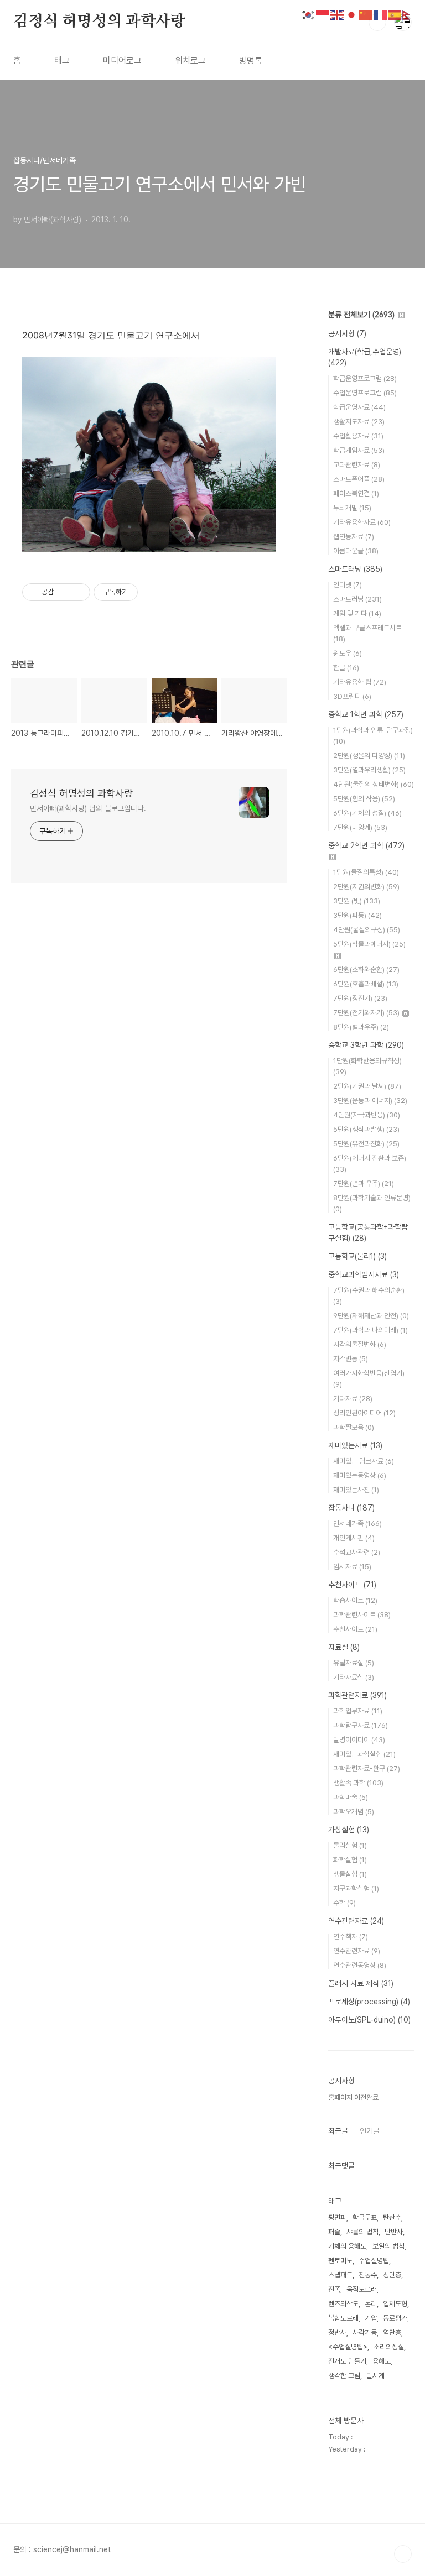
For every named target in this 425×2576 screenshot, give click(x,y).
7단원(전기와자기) (366, 1013)
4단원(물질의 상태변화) (374, 784)
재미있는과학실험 (364, 1754)
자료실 (344, 1647)
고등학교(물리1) (357, 1256)
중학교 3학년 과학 (366, 1045)
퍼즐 (334, 2232)
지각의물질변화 (360, 1344)
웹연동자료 (354, 537)
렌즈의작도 (343, 2304)
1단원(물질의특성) (366, 872)
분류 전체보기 (361, 315)
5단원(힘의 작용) (364, 799)
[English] (338, 14)
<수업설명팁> (348, 2347)
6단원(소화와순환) (366, 970)
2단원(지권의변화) (366, 887)
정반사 (337, 2332)
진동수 (368, 2275)
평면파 (337, 2217)
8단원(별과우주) (361, 1027)
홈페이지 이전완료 (353, 2097)
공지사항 (347, 333)
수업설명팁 (374, 2261)
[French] (381, 14)
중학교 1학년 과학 (366, 714)
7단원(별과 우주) (364, 1184)
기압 (371, 2318)
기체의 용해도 (347, 2246)
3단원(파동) (357, 915)
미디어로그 (122, 61)
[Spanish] (395, 14)
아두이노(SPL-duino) (369, 2020)
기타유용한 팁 (360, 682)
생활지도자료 (359, 422)
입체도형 (395, 2304)
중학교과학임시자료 (364, 1274)
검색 (377, 22)
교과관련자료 (357, 465)
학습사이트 (355, 1600)
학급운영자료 (359, 407)
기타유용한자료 (362, 522)
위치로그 (190, 61)
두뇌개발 (352, 508)
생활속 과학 (358, 1783)
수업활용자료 (358, 436)
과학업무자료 (358, 1711)
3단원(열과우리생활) (369, 770)
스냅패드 (340, 2275)
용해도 (382, 2361)
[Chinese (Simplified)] (366, 14)
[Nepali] (410, 14)
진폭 (334, 2289)
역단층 (392, 2332)
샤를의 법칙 (362, 2232)
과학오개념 (354, 1812)
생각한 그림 (344, 2376)
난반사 (394, 2232)
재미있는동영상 (360, 1475)
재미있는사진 (356, 1490)
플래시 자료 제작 (361, 1983)
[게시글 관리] (78, 592)
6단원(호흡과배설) (366, 984)
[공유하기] (64, 592)
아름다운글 (356, 551)
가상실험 (349, 1830)
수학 (344, 1903)
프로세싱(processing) (369, 2002)
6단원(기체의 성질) (367, 813)
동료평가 (395, 2318)
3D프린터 (352, 696)
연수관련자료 (356, 1921)
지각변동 (351, 1359)
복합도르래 (343, 2318)
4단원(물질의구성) (367, 930)
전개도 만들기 (347, 2361)
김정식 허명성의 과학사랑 (99, 22)
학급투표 (365, 2217)
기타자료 (353, 1399)
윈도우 (348, 653)
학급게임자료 (359, 450)
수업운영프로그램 (365, 393)
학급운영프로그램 (365, 378)
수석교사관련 (357, 1552)
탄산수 (392, 2217)
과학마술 (351, 1797)
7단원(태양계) (360, 827)
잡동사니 (351, 1508)
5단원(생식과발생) (366, 1129)
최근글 (338, 2131)
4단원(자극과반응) (367, 1115)
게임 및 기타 (357, 613)
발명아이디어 (359, 1740)
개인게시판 (354, 1538)
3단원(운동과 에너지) (370, 1101)
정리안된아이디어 (364, 1413)
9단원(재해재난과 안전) (371, 1316)
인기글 (370, 2131)
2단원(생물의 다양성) (369, 756)
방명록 (251, 61)
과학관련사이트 (362, 1615)
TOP (403, 2554)
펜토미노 (340, 2261)
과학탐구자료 (361, 1725)
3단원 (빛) (357, 901)
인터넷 (348, 585)
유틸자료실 (354, 1663)
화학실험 (350, 1860)
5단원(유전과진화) (366, 1144)
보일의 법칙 (388, 2246)
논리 (371, 2304)
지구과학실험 (356, 1888)
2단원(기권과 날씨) (367, 1086)
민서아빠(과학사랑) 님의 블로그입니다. (88, 808)
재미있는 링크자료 (364, 1461)
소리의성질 (389, 2347)
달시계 (375, 2376)
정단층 (392, 2275)
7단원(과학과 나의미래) (370, 1330)
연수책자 (351, 1937)
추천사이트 (352, 1585)
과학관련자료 (357, 1695)
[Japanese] (352, 14)
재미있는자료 (355, 1445)
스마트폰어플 (359, 479)
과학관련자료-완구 (367, 1768)
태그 (62, 61)
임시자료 (352, 1567)
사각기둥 (365, 2332)
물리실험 (350, 1845)
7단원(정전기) (360, 998)
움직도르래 (362, 2289)
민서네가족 (357, 1524)
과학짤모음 (354, 1427)
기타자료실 (354, 1677)
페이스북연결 (356, 493)
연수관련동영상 (360, 1965)
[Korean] (309, 14)
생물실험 (350, 1874)
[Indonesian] (323, 14)
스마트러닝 (355, 569)
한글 (346, 668)
